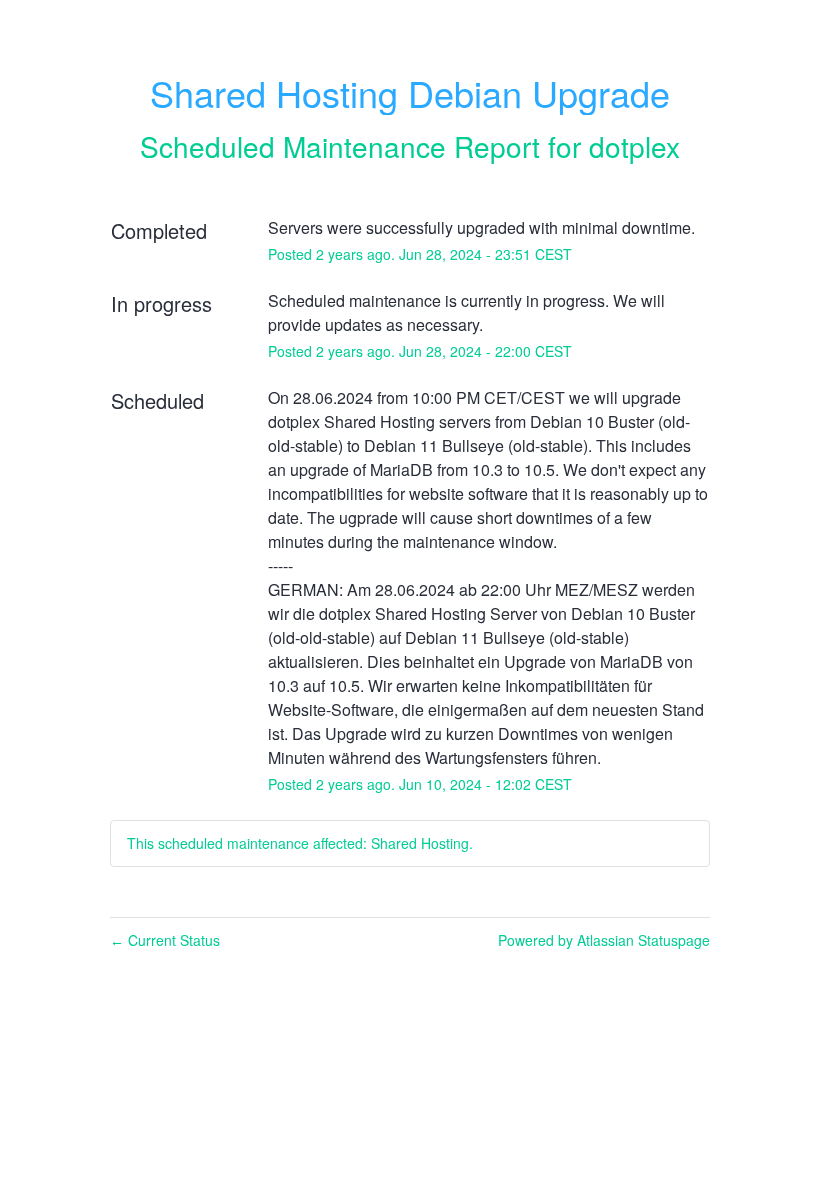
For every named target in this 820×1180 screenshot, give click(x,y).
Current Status (165, 940)
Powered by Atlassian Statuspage (604, 940)
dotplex (634, 146)
